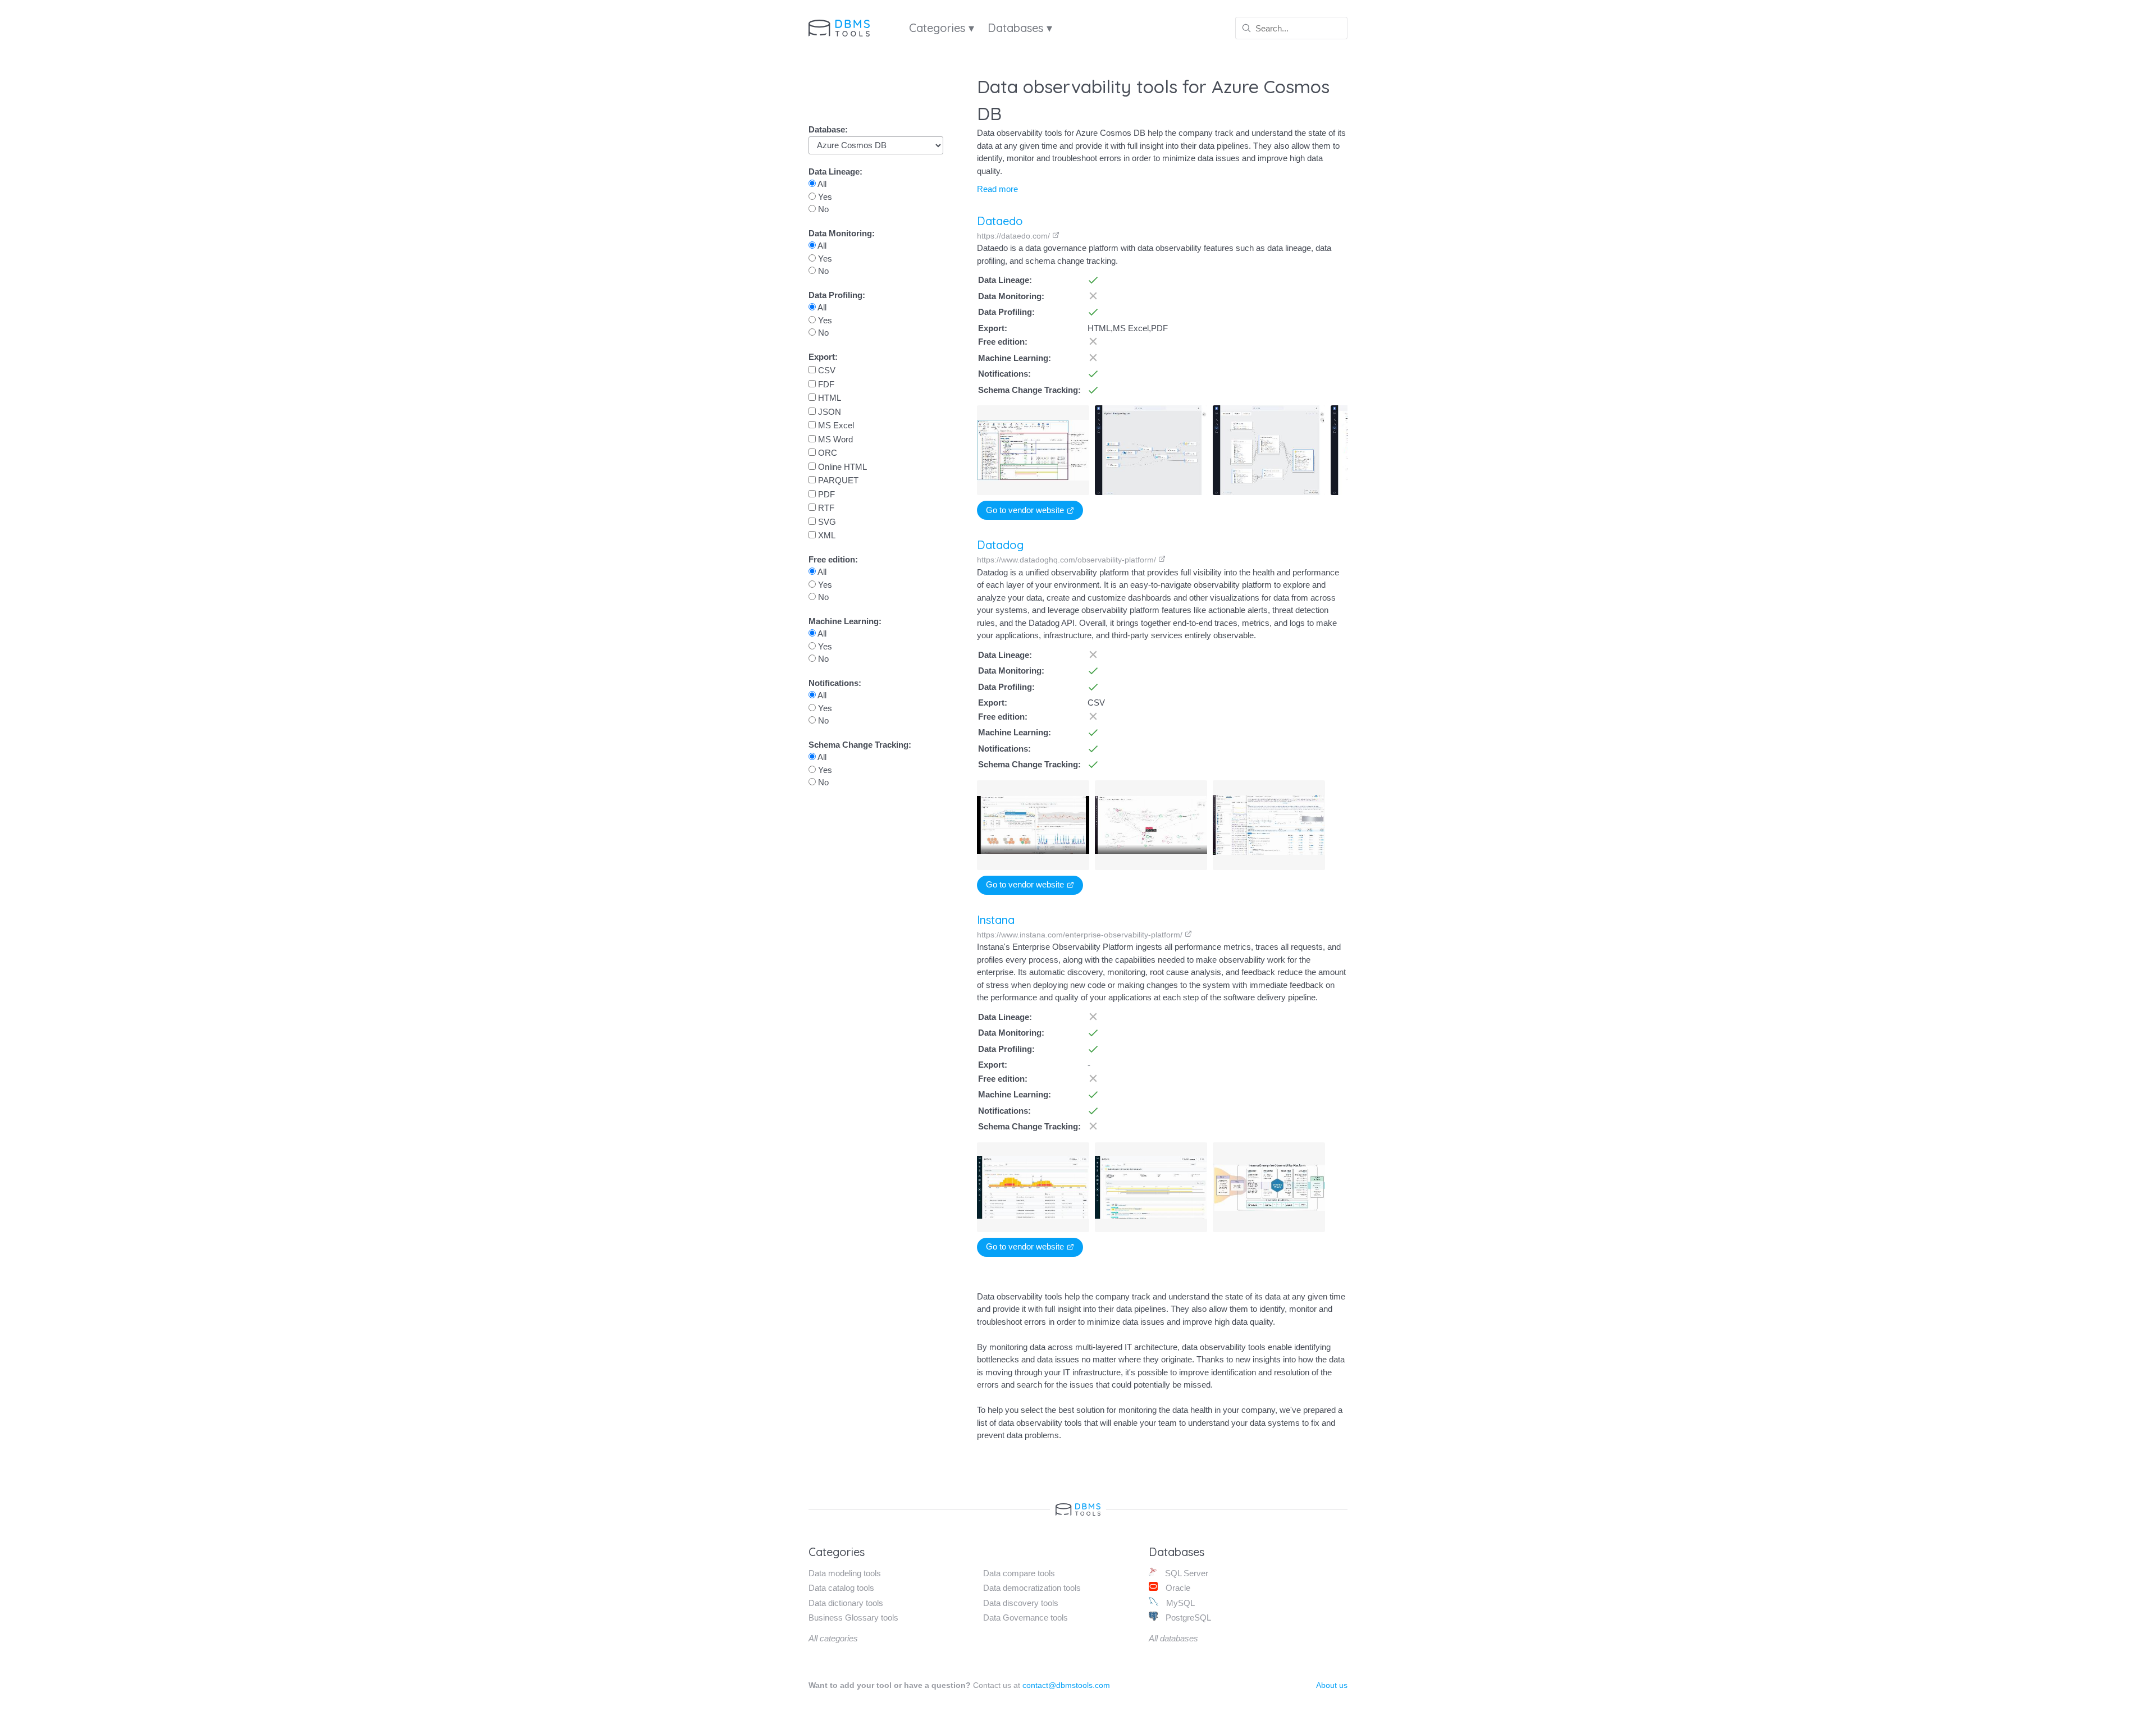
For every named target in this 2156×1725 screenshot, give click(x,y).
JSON (828, 412)
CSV (826, 370)
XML (826, 535)
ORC (826, 453)
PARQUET (837, 480)
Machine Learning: (845, 621)
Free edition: (833, 559)
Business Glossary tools (853, 1618)
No (822, 209)
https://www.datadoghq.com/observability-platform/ (1068, 560)
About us (1332, 1685)
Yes (824, 197)
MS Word (834, 439)
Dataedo (1000, 221)
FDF (825, 384)
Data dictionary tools (846, 1603)
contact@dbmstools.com (1066, 1685)
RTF (825, 508)
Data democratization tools (1032, 1588)
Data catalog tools (841, 1588)
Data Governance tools (1026, 1618)
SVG (826, 522)
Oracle (1177, 1588)
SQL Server (1186, 1573)
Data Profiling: (837, 295)
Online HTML (841, 467)
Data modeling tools (845, 1573)
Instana (996, 920)
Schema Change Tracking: (860, 745)
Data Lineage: (835, 171)
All (821, 184)
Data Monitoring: (842, 233)
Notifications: (835, 683)
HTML (828, 398)
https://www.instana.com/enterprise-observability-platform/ (1081, 935)
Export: (823, 357)
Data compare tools (1019, 1573)
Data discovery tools (1021, 1603)
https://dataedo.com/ (1015, 236)
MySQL (1179, 1603)
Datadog (1000, 545)
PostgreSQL (1187, 1618)
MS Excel (835, 425)
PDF (825, 494)
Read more (997, 189)
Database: (828, 129)
